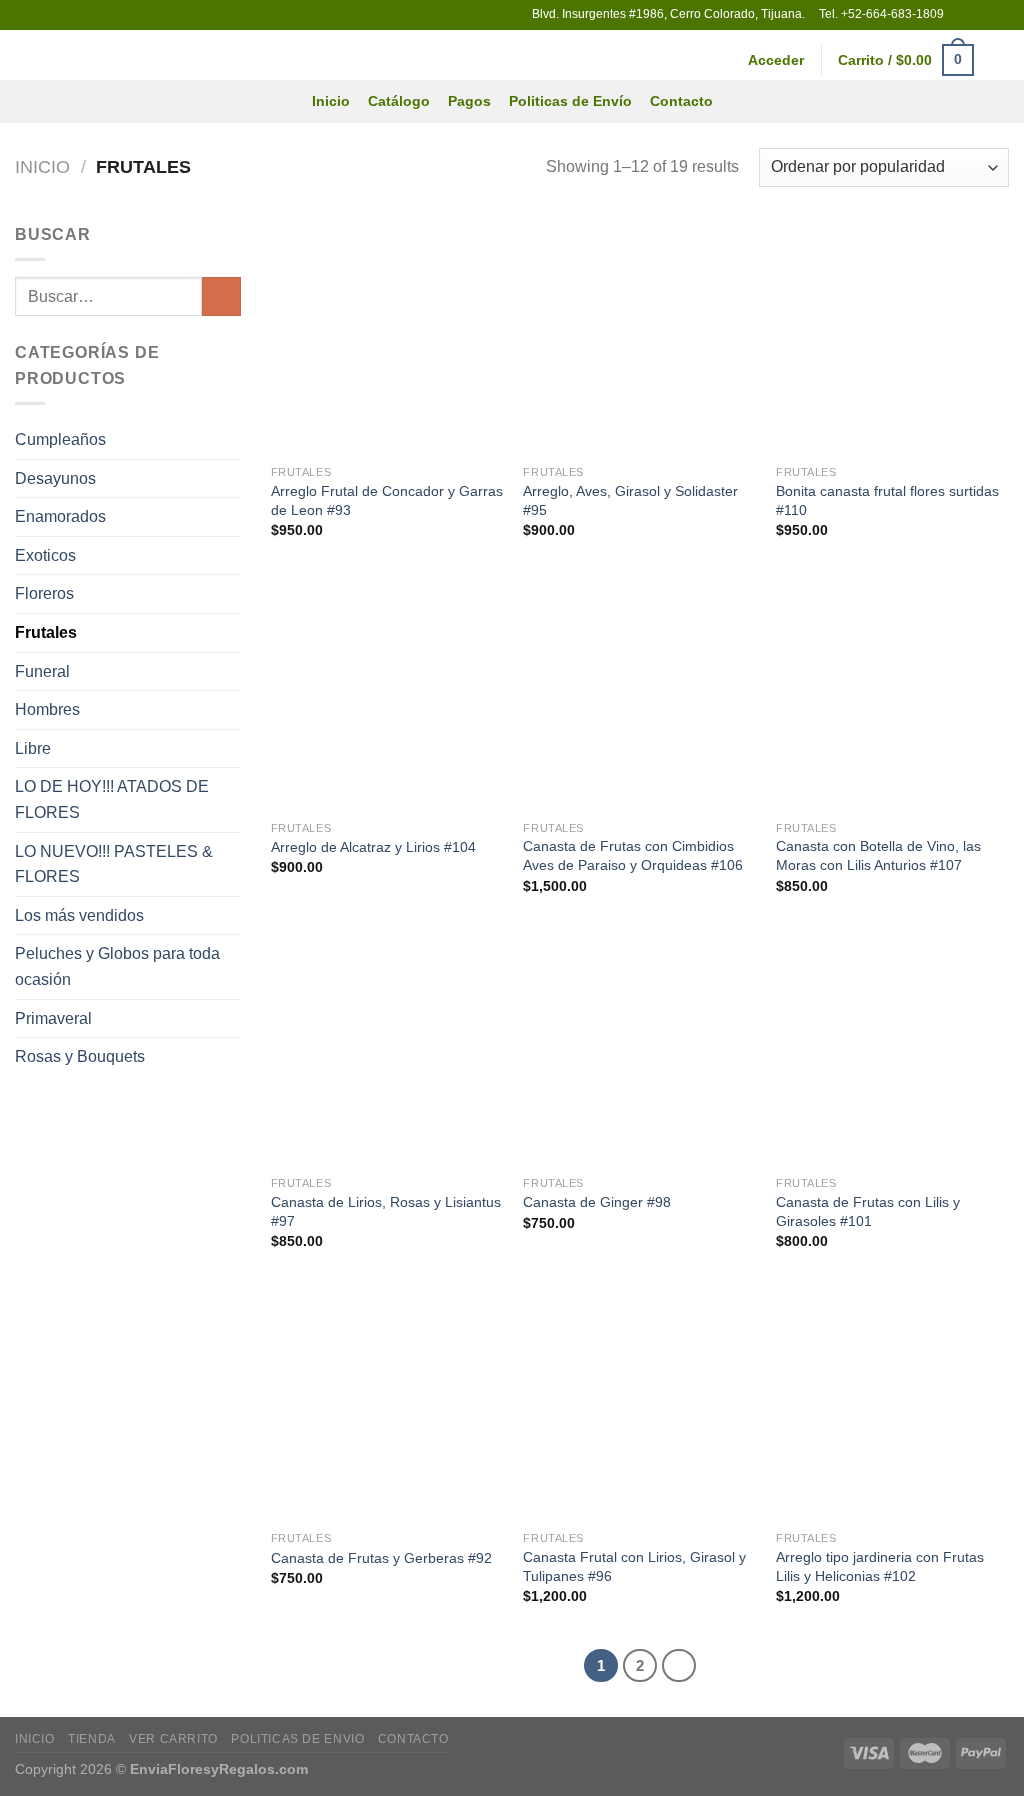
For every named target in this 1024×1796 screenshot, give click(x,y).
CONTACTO (413, 1739)
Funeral (42, 671)
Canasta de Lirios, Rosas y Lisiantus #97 (386, 1211)
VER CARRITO (173, 1739)
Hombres (47, 709)
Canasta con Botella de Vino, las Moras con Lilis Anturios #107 (878, 855)
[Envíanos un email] (980, 15)
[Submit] (221, 296)
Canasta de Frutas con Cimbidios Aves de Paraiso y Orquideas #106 (633, 855)
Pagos (469, 101)
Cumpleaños (60, 439)
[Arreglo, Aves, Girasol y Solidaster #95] (639, 338)
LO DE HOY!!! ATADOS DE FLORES (112, 799)
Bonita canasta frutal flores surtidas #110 (887, 500)
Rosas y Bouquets (80, 1056)
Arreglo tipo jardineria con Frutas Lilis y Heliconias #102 (880, 1566)
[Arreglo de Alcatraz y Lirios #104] (387, 693)
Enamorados (60, 516)
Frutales (46, 632)
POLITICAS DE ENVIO (297, 1739)
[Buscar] (1000, 60)
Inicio (331, 101)
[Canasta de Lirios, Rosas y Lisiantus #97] (387, 1049)
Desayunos (55, 478)
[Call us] (999, 15)
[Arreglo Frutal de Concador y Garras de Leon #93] (387, 338)
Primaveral (53, 1018)
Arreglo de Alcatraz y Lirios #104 (373, 847)
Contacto (681, 101)
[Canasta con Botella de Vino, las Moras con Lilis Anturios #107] (892, 693)
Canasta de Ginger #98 (597, 1202)
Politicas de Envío (570, 101)
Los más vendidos (79, 915)
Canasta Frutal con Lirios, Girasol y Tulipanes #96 (634, 1566)
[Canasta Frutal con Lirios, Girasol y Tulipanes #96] (639, 1404)
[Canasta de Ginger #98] (639, 1049)
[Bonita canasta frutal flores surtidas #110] (892, 338)
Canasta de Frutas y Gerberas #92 (381, 1558)
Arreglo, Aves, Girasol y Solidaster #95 (630, 500)
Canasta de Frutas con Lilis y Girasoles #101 (868, 1211)
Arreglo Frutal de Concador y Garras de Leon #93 (387, 500)
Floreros (44, 593)
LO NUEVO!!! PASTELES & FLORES (114, 864)
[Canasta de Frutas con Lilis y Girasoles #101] (892, 1049)
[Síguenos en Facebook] (961, 15)
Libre (33, 748)
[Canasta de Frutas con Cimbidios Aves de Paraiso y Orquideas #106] (639, 693)
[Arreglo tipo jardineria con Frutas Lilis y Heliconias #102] (892, 1404)
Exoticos (45, 555)
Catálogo (399, 101)
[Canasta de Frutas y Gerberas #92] (387, 1404)
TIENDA (92, 1739)
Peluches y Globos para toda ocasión (117, 966)
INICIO (35, 1739)
